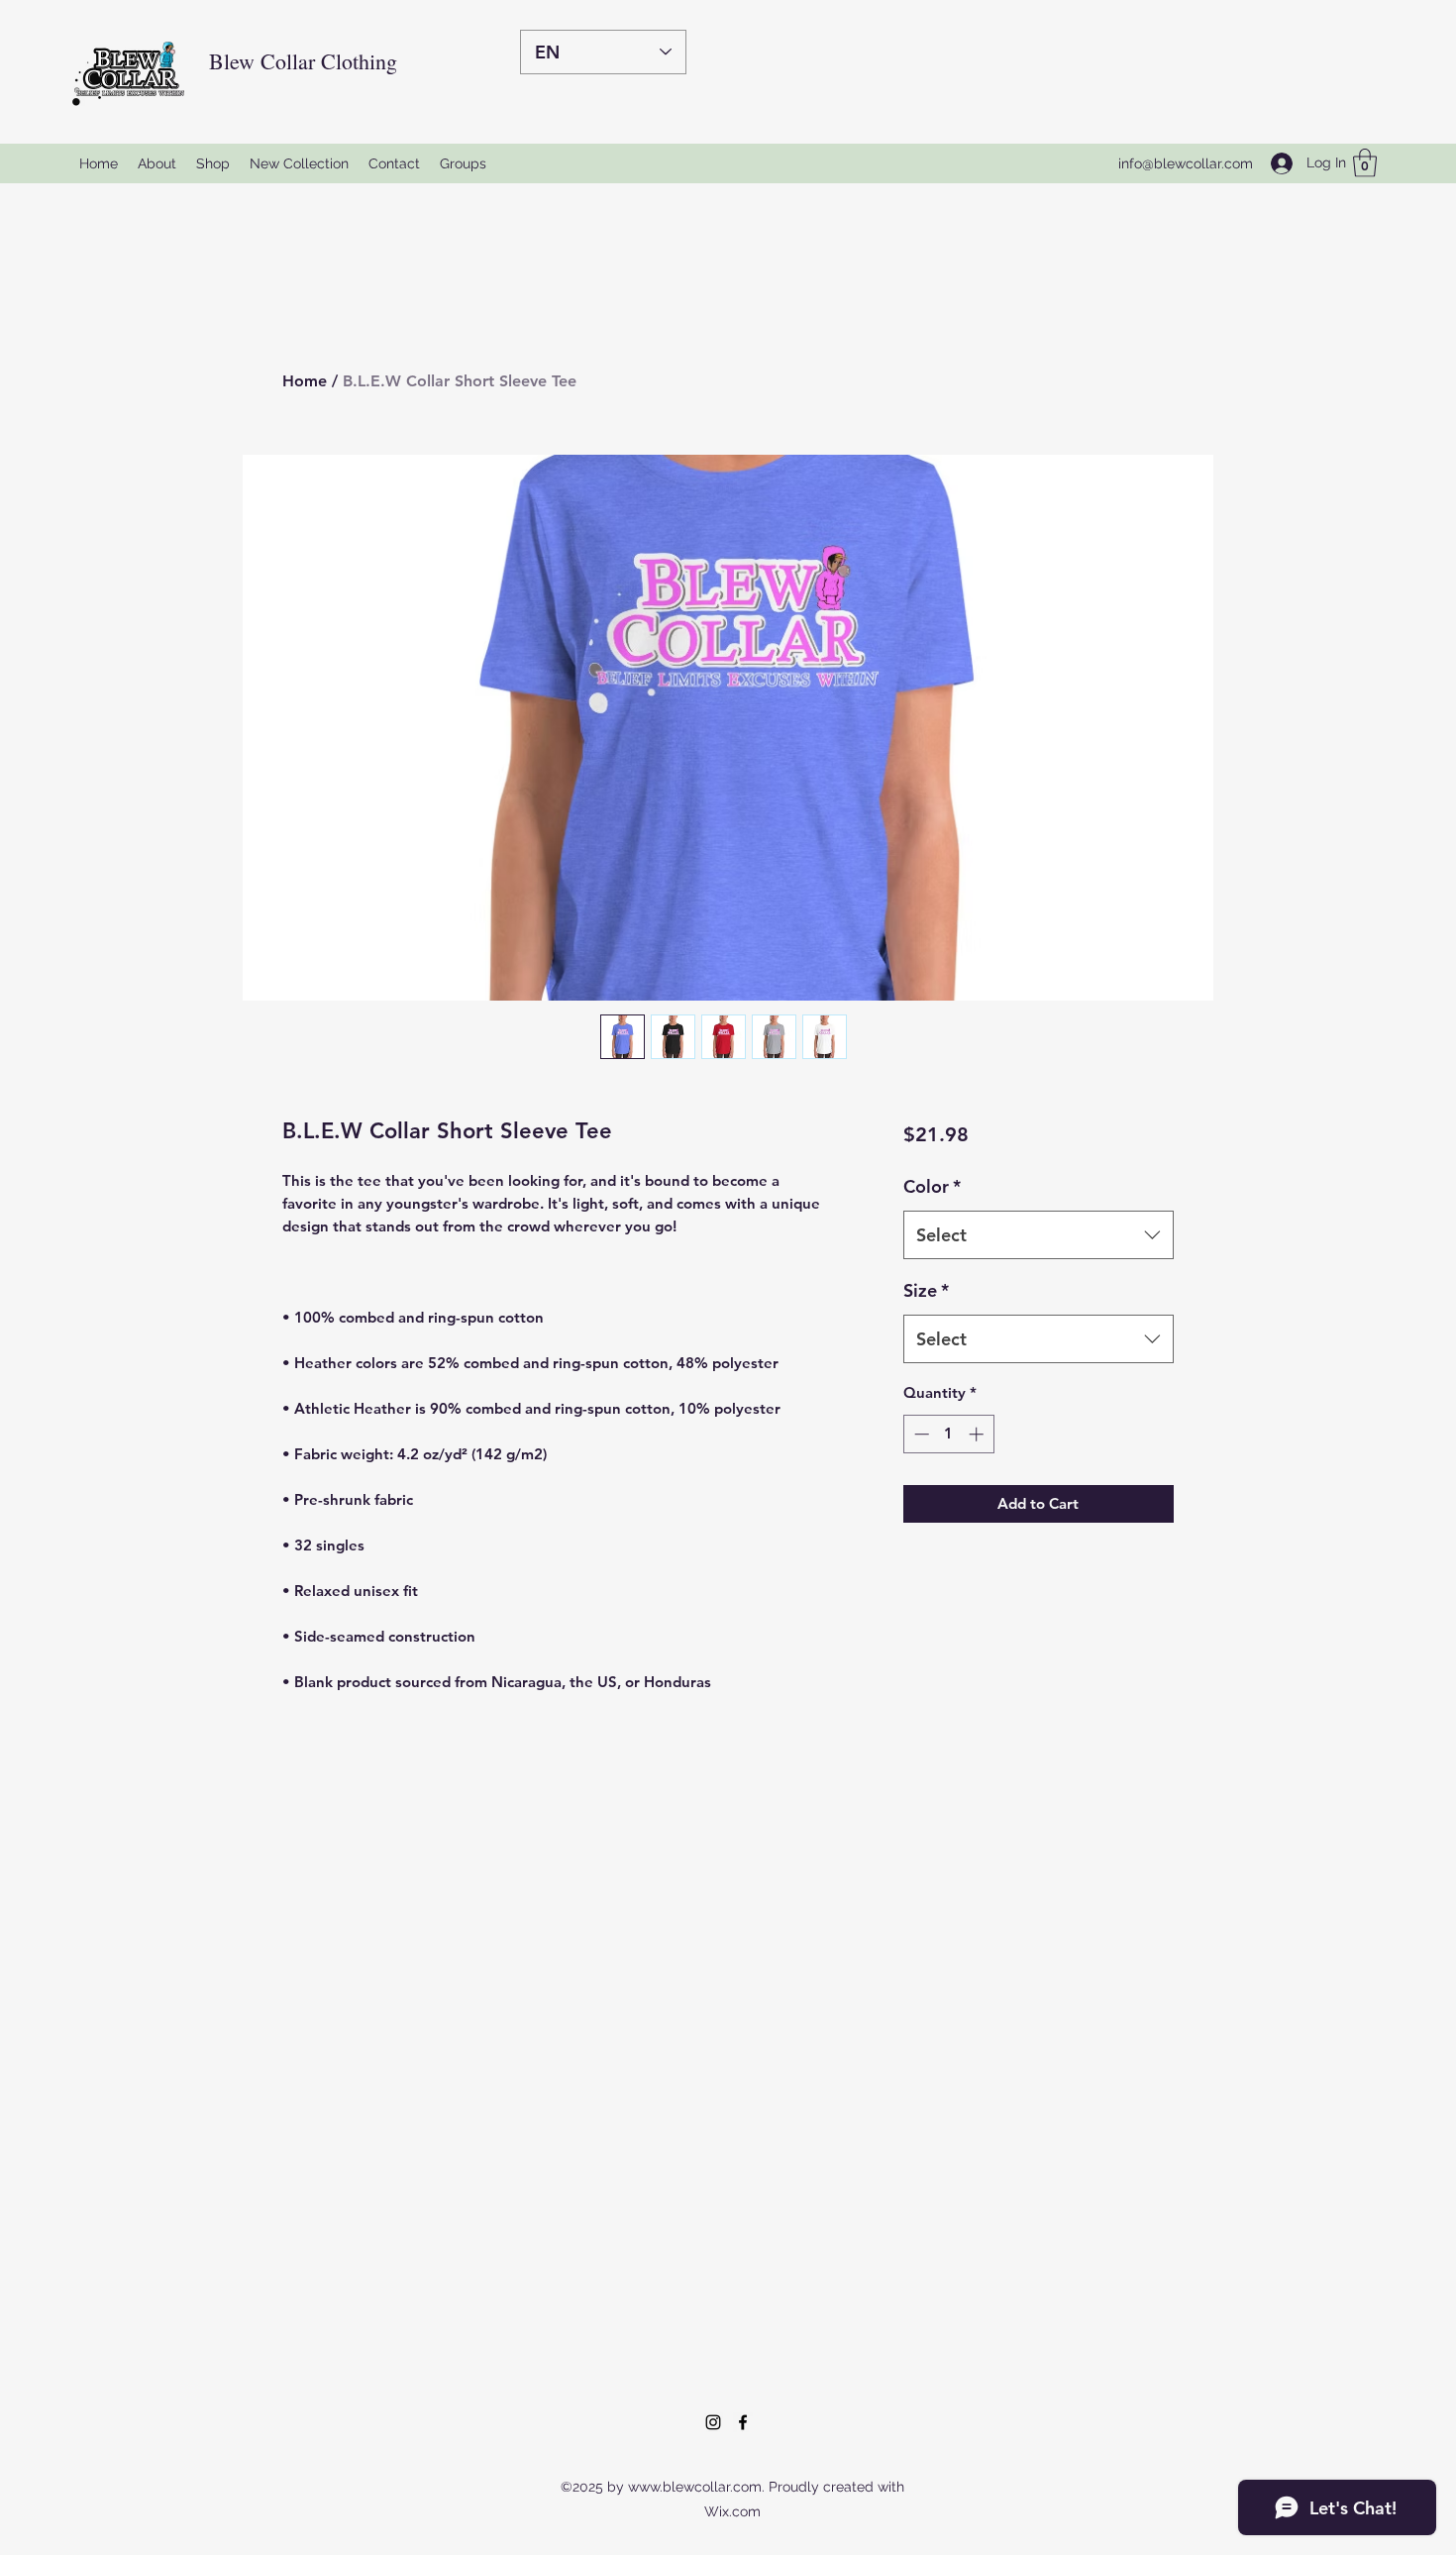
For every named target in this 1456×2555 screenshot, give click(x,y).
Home (305, 381)
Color (932, 1186)
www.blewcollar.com (695, 2487)
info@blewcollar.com (1186, 163)
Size (926, 1290)
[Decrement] (920, 1434)
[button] (1365, 163)
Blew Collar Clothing (303, 61)
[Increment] (978, 1434)
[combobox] (1039, 1235)
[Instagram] (713, 2422)
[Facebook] (743, 2422)
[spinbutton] (948, 1434)
